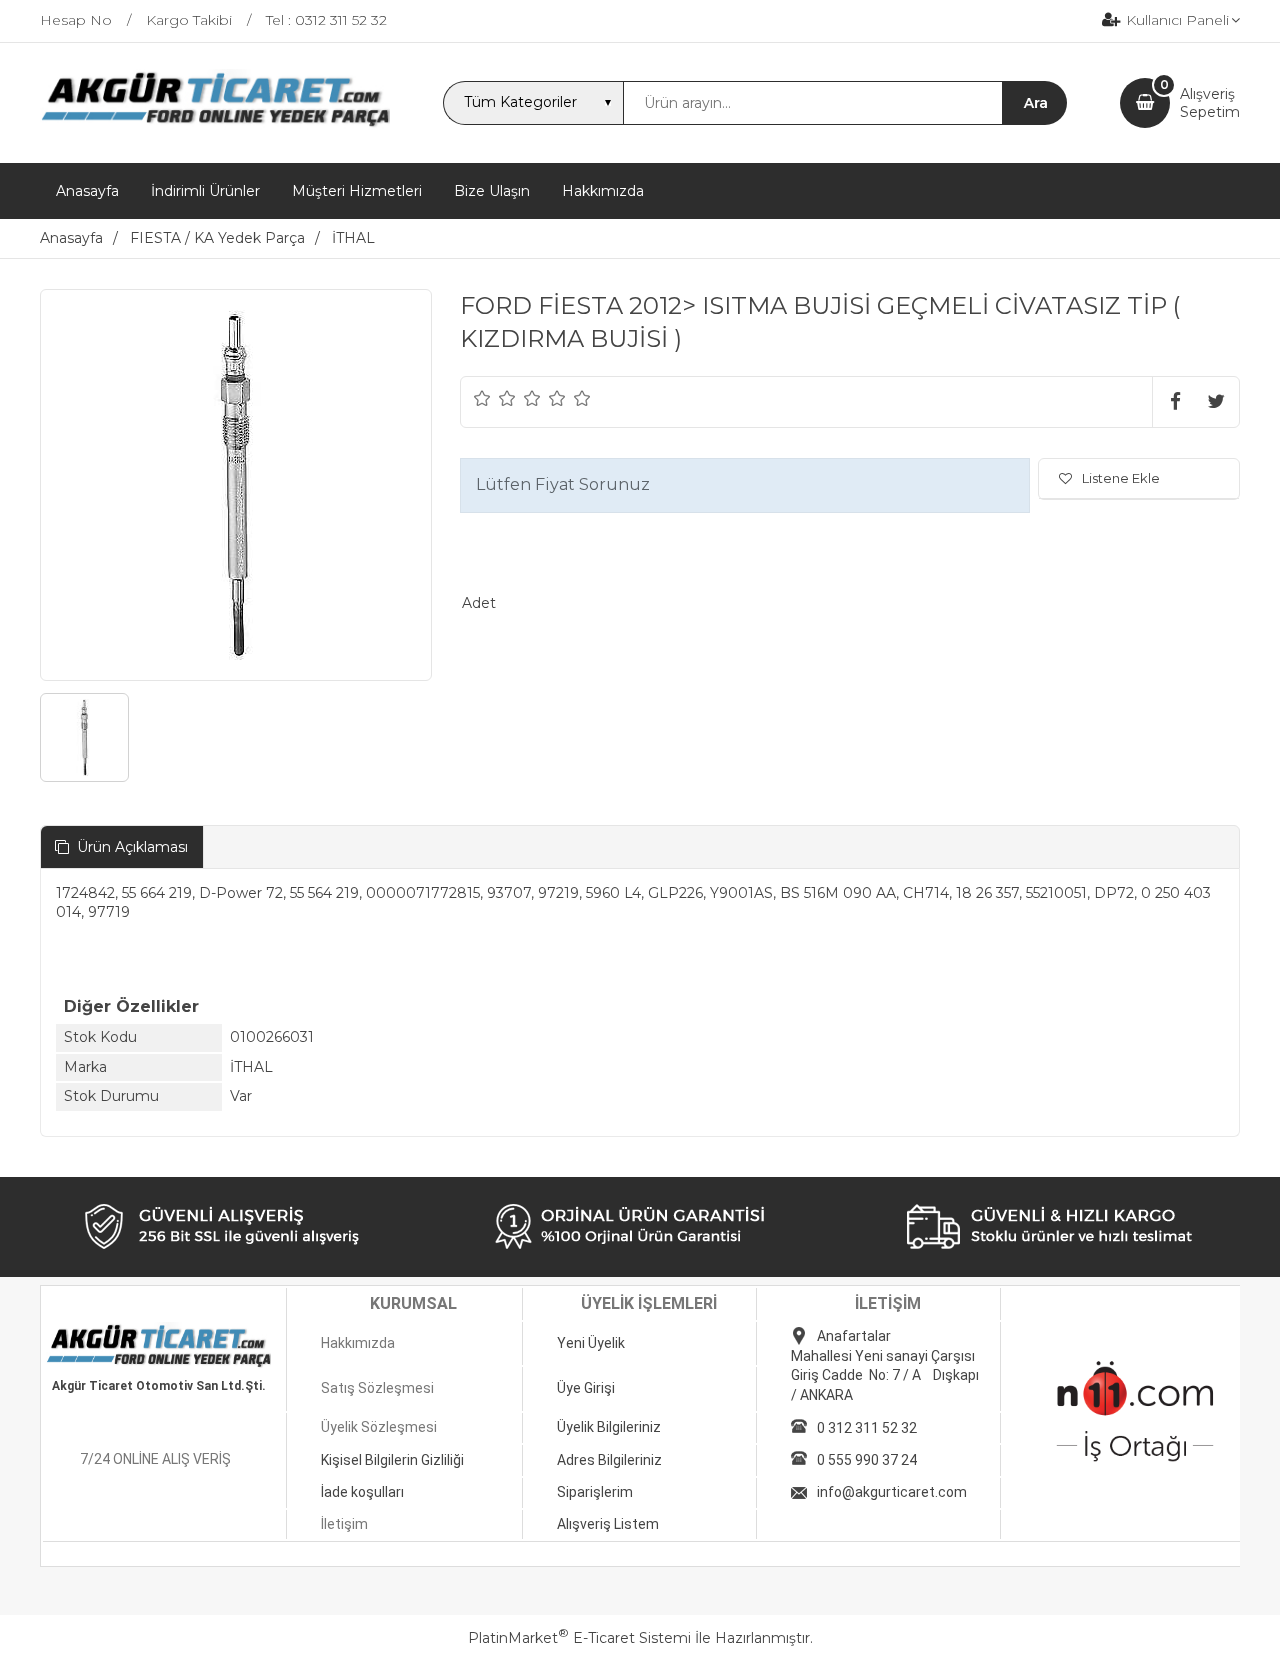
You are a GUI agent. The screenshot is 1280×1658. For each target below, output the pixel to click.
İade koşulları (362, 1492)
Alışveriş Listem (608, 1524)
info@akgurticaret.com (892, 1492)
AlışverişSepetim (1210, 103)
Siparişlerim (595, 1492)
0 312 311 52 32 (867, 1428)
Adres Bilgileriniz (609, 1460)
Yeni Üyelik (591, 1343)
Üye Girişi (586, 1388)
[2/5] (495, 398)
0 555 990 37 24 (867, 1460)
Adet (479, 603)
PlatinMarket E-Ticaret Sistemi (579, 1638)
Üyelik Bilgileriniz (609, 1427)
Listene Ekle (1121, 478)
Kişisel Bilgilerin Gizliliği (392, 1460)
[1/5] (482, 398)
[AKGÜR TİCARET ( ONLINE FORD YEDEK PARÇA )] (215, 125)
